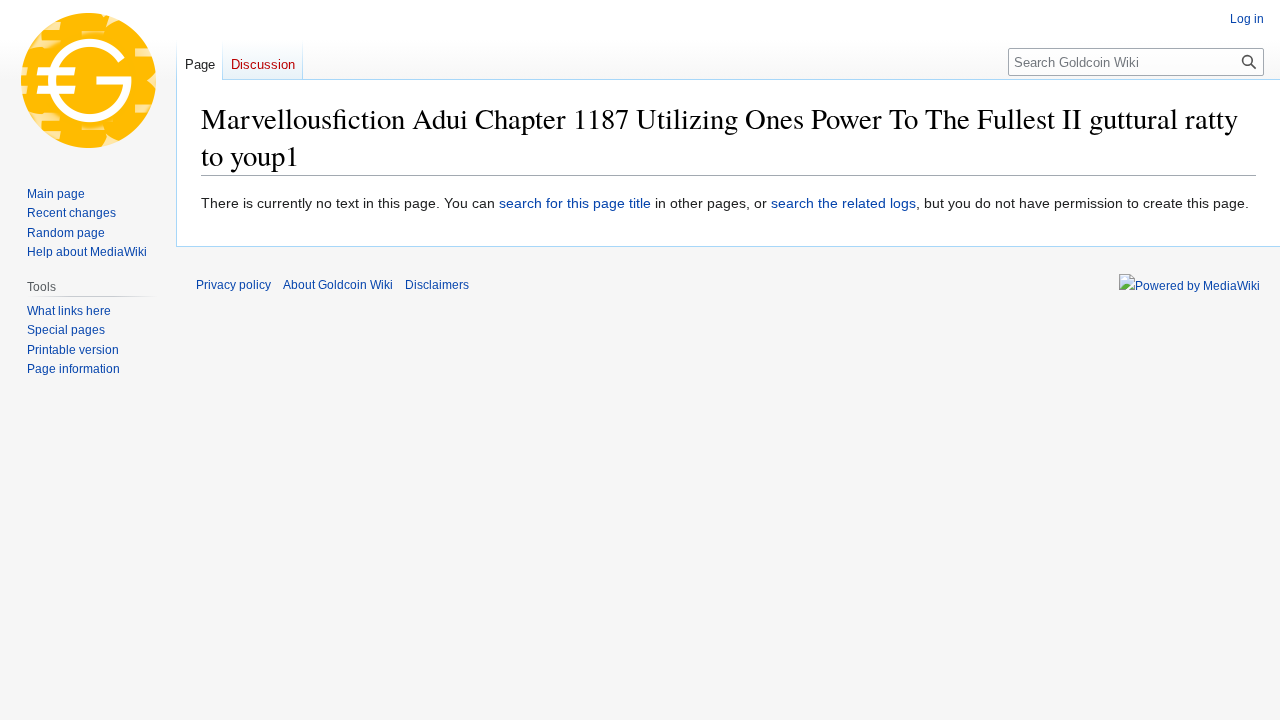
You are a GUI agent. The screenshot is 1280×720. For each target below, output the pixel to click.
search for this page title (575, 203)
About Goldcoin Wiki (338, 285)
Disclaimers (437, 285)
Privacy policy (233, 285)
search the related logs (843, 203)
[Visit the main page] (88, 80)
